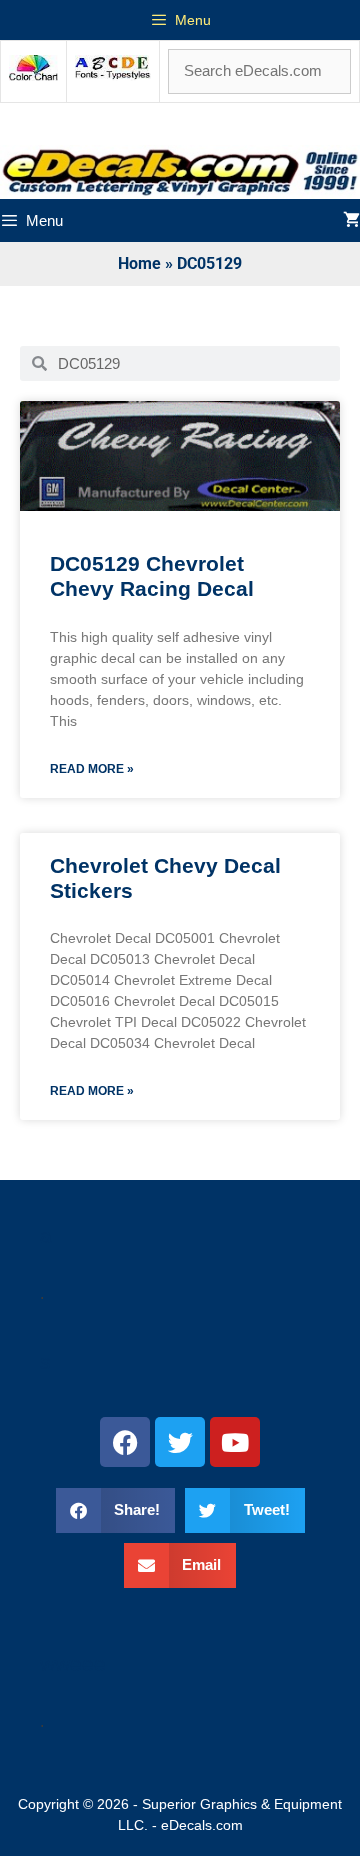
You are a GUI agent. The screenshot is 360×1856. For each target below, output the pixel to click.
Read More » (92, 769)
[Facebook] (125, 1442)
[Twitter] (180, 1442)
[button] (116, 1510)
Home (139, 263)
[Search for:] (259, 70)
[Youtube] (235, 1442)
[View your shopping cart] (351, 220)
